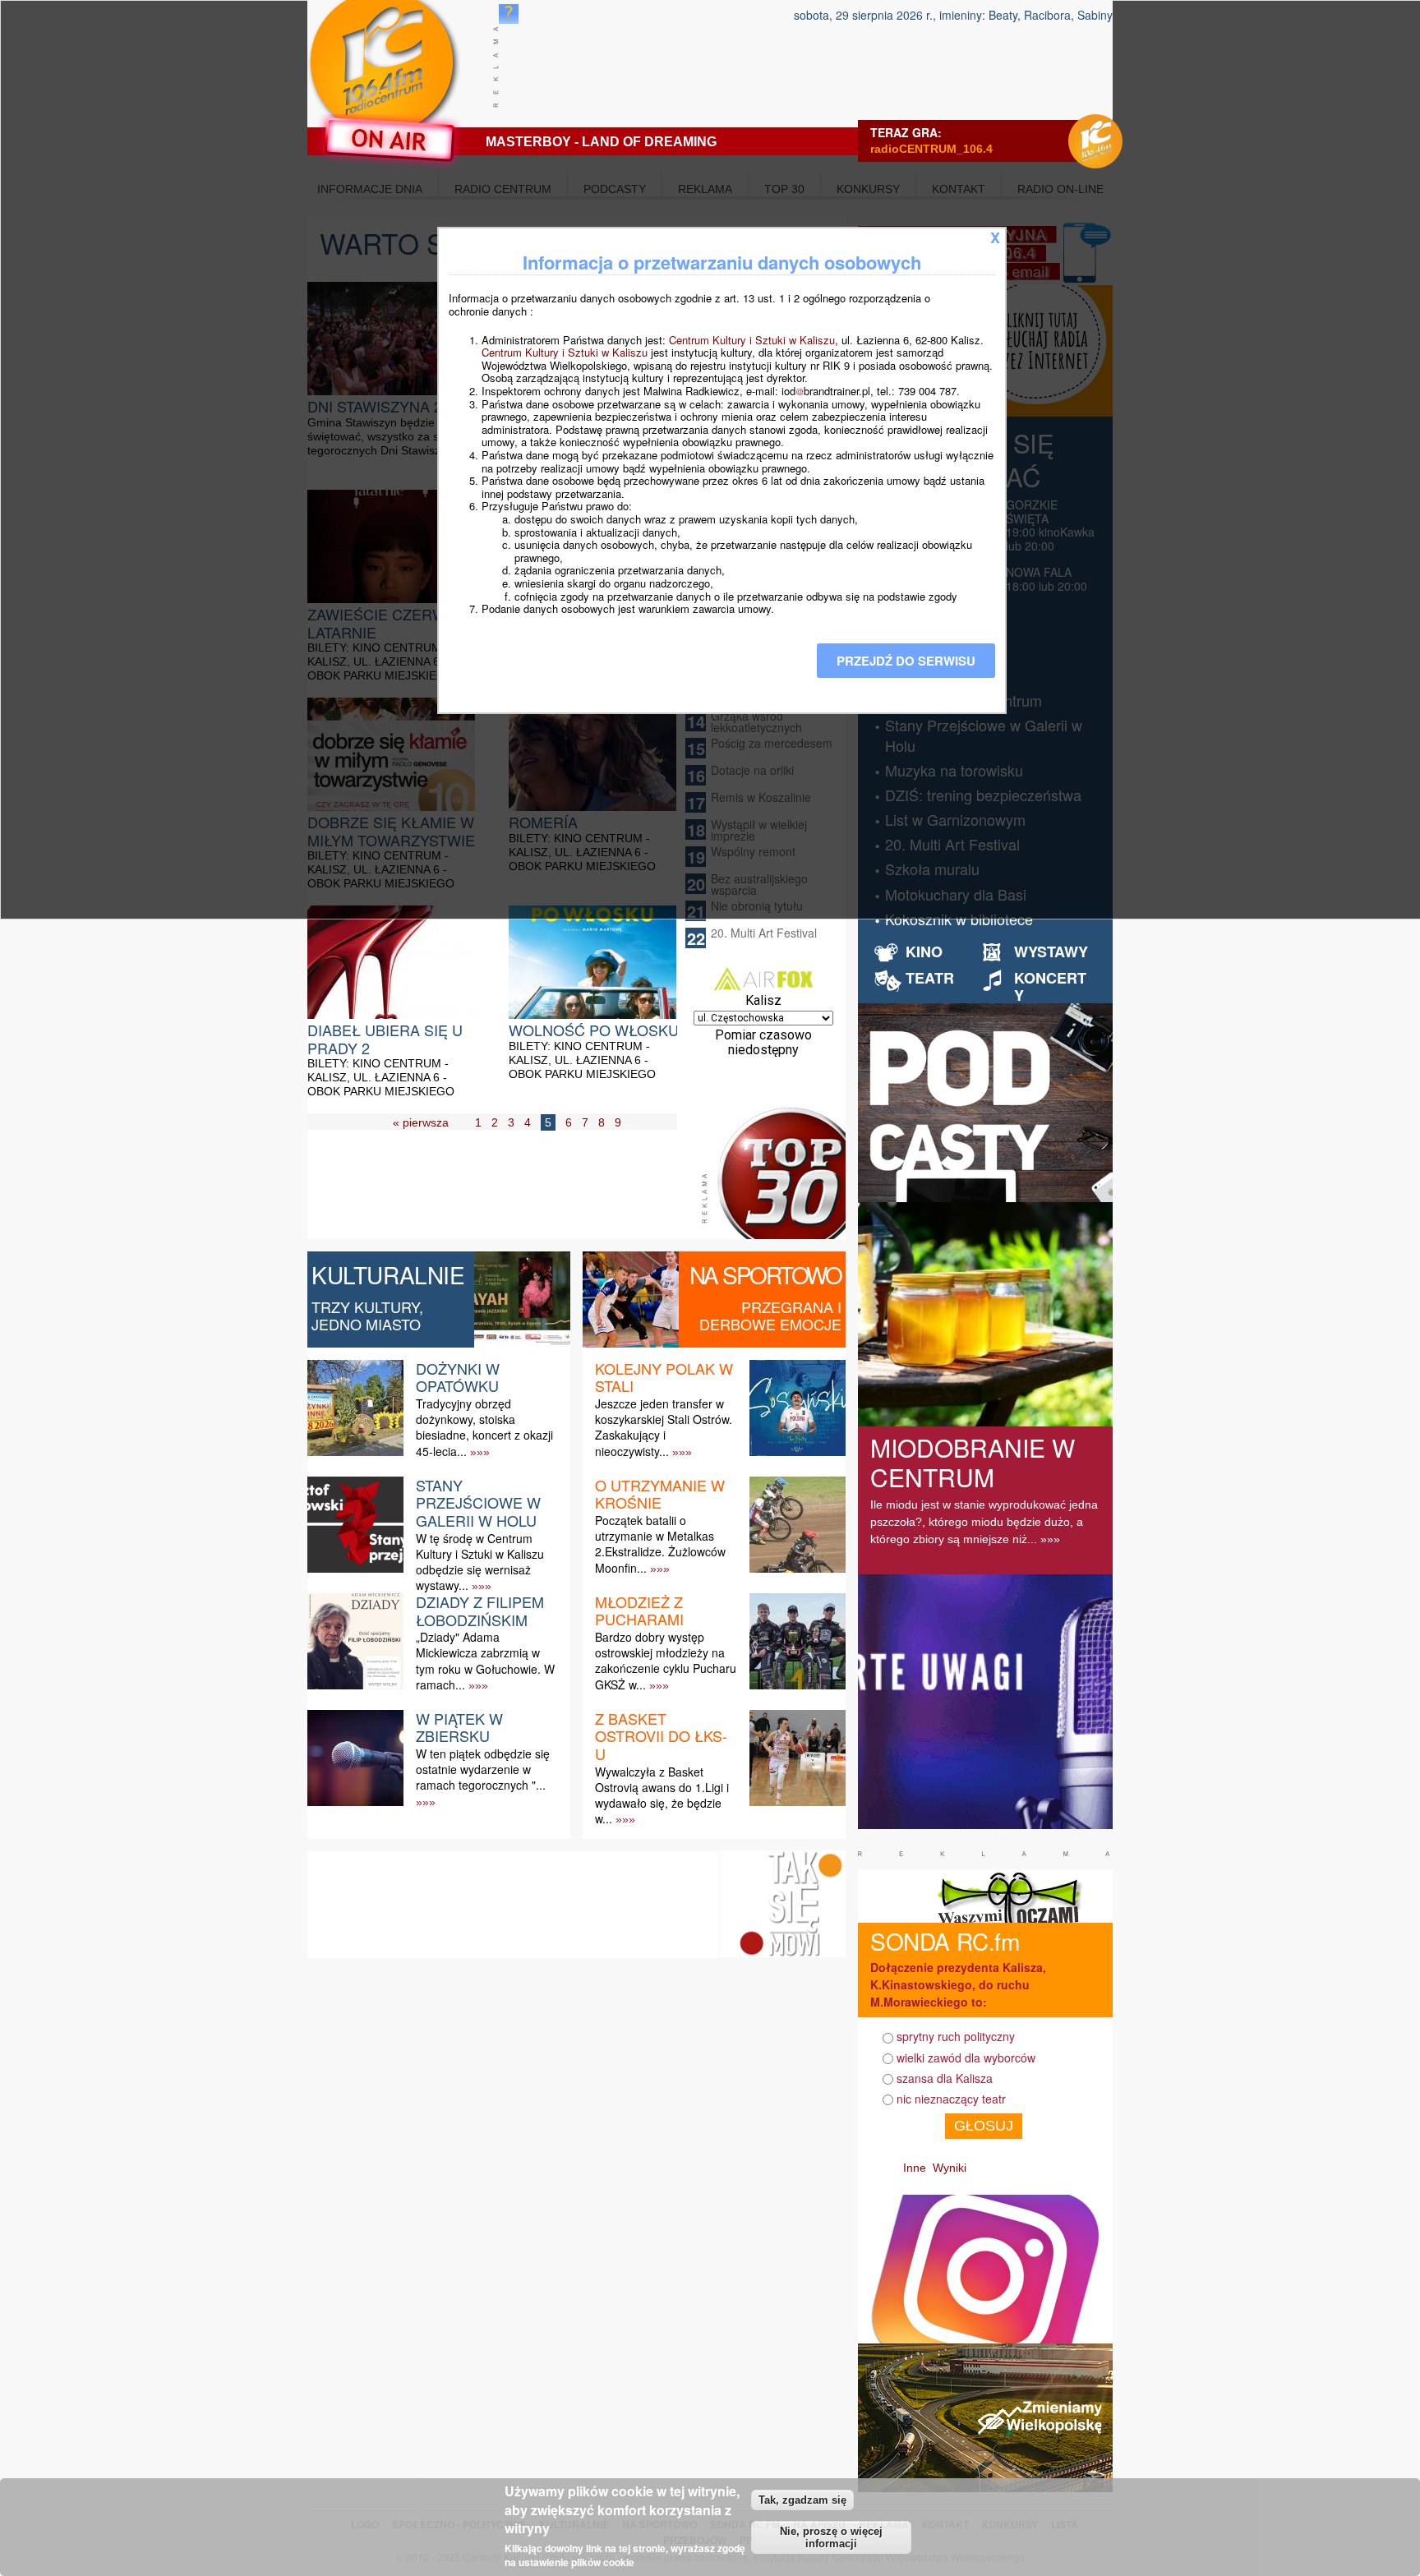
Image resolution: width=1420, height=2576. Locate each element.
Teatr (930, 978)
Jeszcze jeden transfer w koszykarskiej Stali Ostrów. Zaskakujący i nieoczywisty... (664, 1427)
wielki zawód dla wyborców (966, 2058)
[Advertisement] (508, 1198)
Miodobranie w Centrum (973, 1462)
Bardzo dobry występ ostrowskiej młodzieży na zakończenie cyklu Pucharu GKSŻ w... (666, 1661)
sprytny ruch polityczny (956, 2036)
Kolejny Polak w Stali (664, 1377)
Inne (915, 2168)
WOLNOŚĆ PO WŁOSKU (594, 1030)
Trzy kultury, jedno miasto (367, 1316)
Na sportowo (765, 1274)
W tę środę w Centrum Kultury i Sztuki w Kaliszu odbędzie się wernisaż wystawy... (480, 1562)
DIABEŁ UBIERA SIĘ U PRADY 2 (385, 1039)
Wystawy (1051, 952)
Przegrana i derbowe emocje (770, 1316)
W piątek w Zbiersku (459, 1727)
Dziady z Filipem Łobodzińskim (480, 1611)
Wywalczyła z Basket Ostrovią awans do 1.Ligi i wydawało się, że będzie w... (662, 1795)
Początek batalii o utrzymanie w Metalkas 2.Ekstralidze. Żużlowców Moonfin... (660, 1544)
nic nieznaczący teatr (951, 2099)
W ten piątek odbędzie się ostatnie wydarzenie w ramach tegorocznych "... (483, 1769)
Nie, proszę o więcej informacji (831, 2537)
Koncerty (1050, 987)
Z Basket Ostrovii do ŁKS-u (661, 1736)
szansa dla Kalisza (945, 2078)
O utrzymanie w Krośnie (660, 1494)
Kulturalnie (388, 1274)
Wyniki (950, 2168)
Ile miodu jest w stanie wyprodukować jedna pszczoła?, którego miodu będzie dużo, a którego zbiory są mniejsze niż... (984, 1522)
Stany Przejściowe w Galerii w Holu (478, 1502)
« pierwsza (421, 1122)
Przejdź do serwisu (906, 661)
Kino (924, 952)
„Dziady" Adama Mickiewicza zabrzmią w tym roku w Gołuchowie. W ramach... (485, 1661)
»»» (480, 1452)
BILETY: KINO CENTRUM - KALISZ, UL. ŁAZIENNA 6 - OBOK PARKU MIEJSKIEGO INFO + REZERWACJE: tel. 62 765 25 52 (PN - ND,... (386, 1091)
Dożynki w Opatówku (458, 1377)
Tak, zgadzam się (802, 2499)
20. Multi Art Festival (764, 933)
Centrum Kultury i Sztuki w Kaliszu (752, 340)
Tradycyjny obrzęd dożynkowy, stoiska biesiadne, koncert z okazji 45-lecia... (484, 1427)
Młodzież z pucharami (639, 1611)
